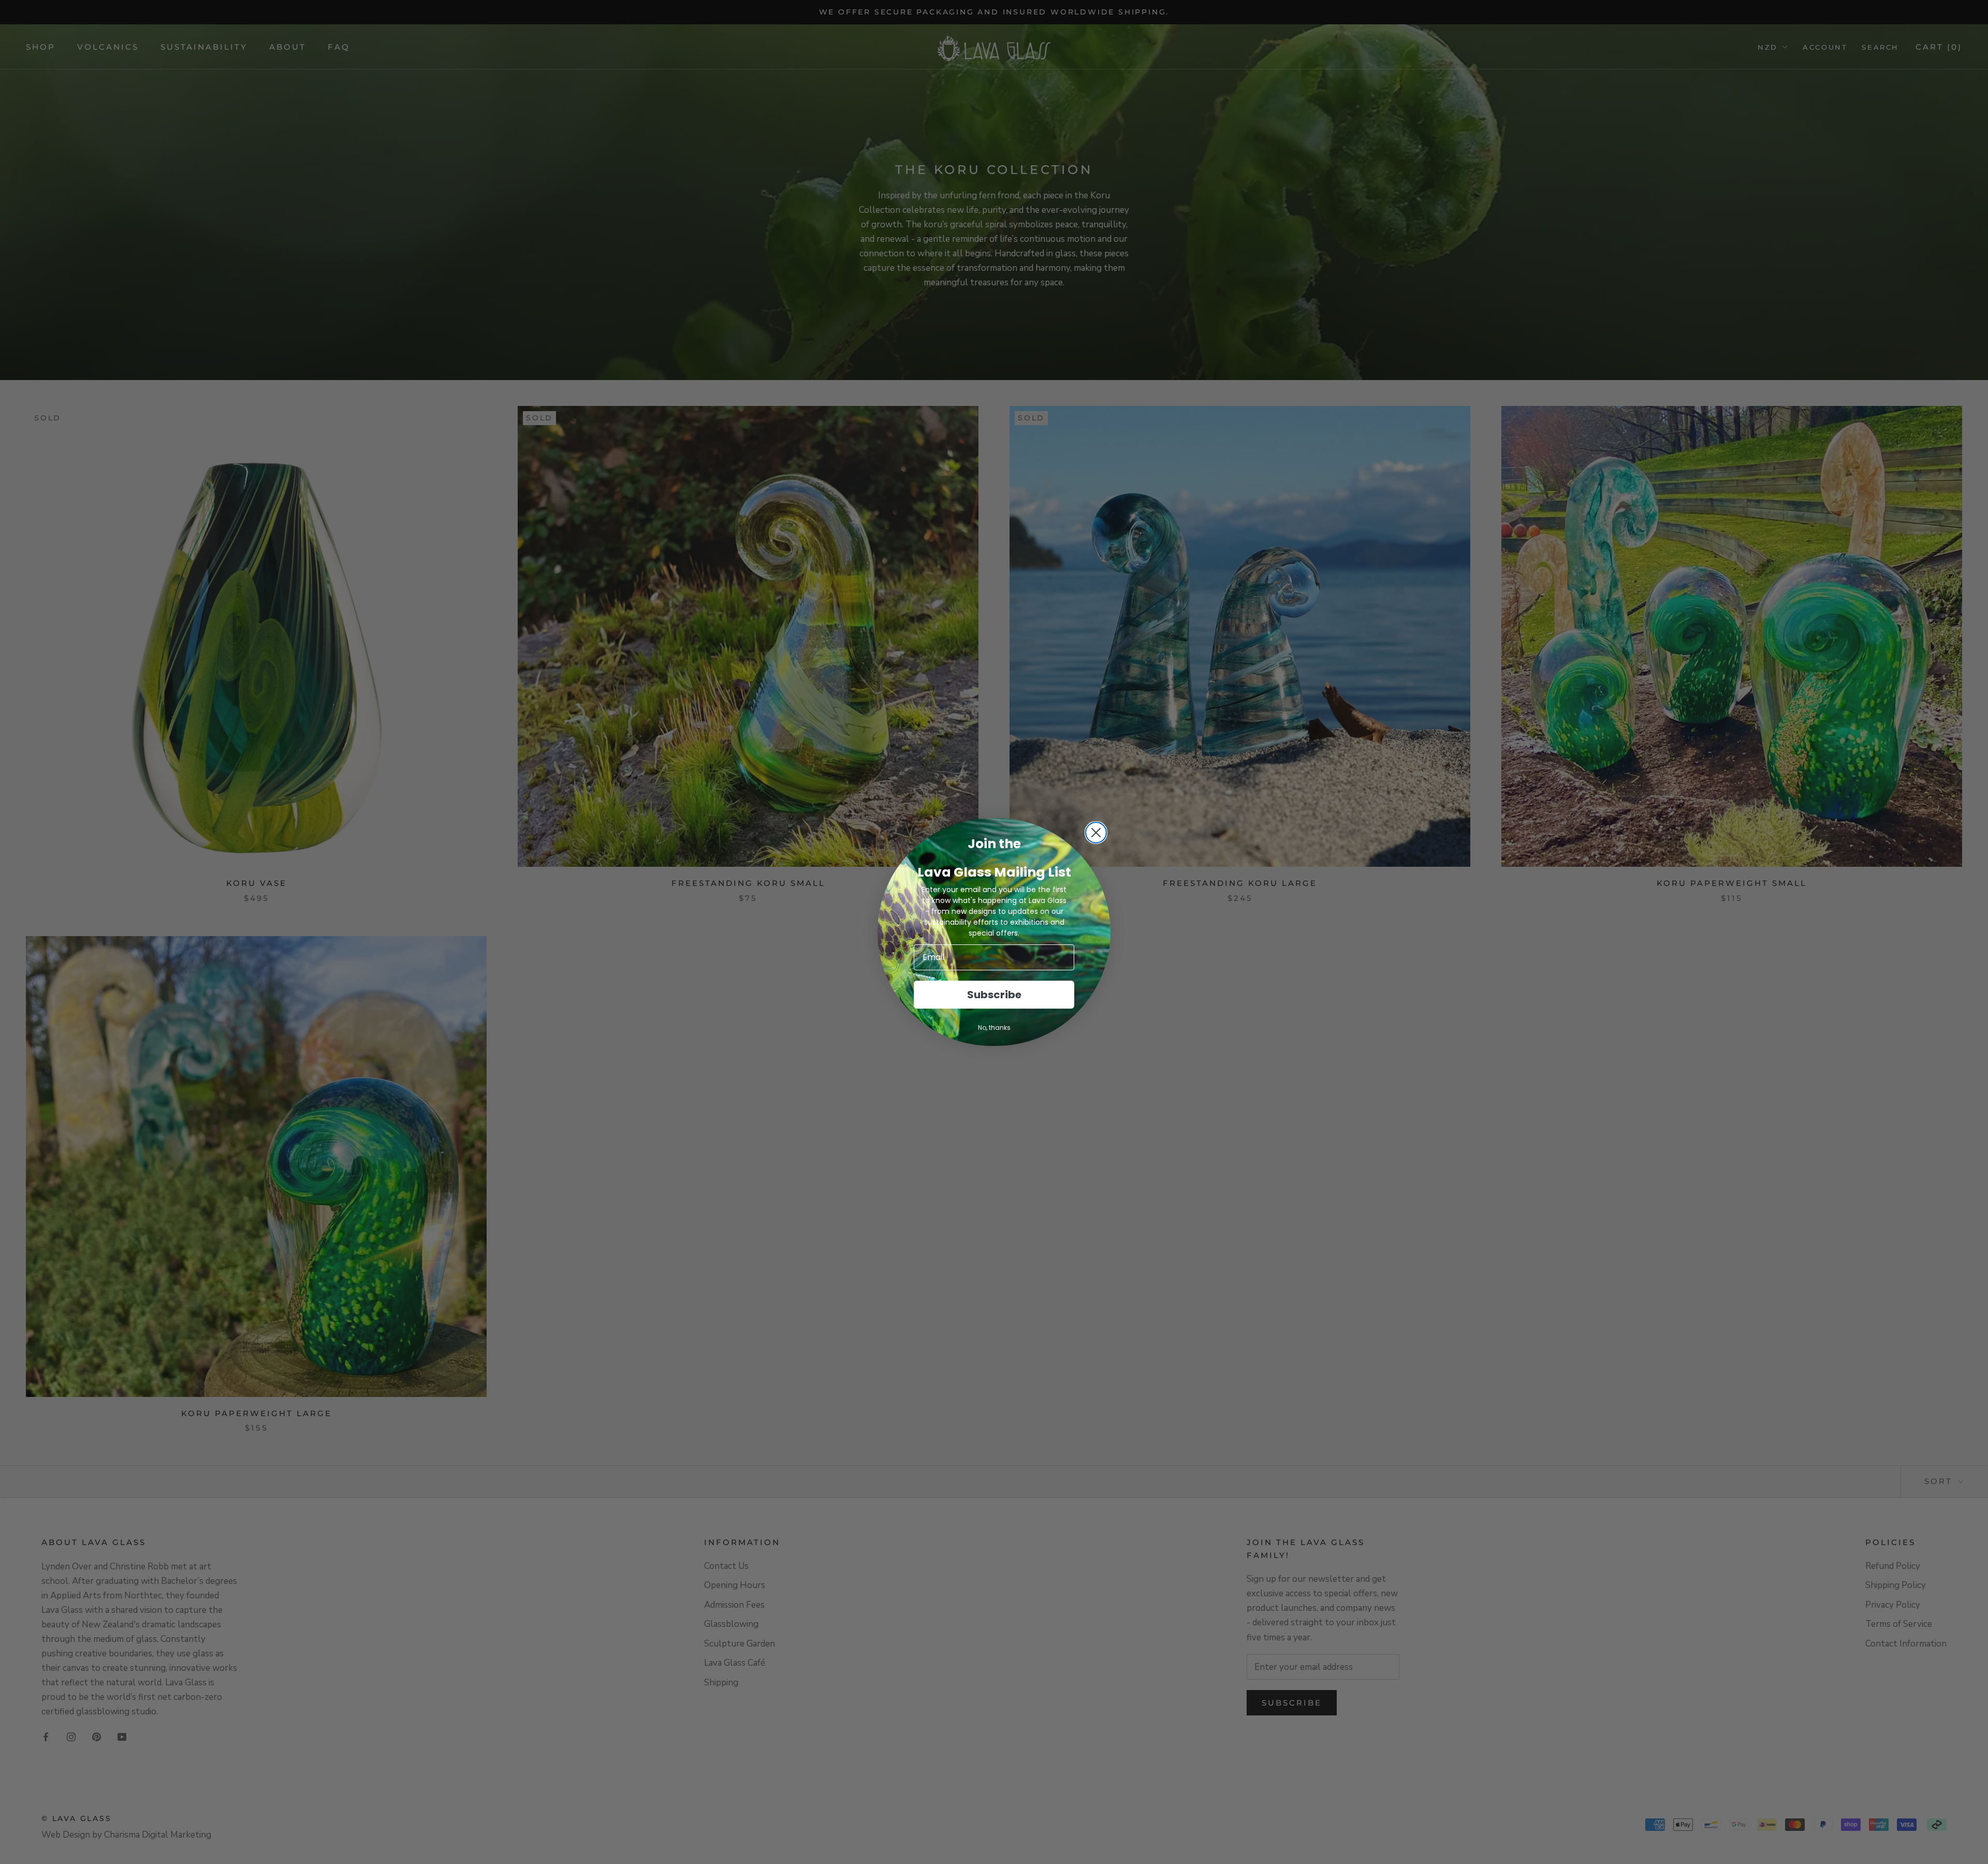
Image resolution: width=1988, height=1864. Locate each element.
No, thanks (994, 1028)
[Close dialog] (1096, 833)
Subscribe (994, 995)
